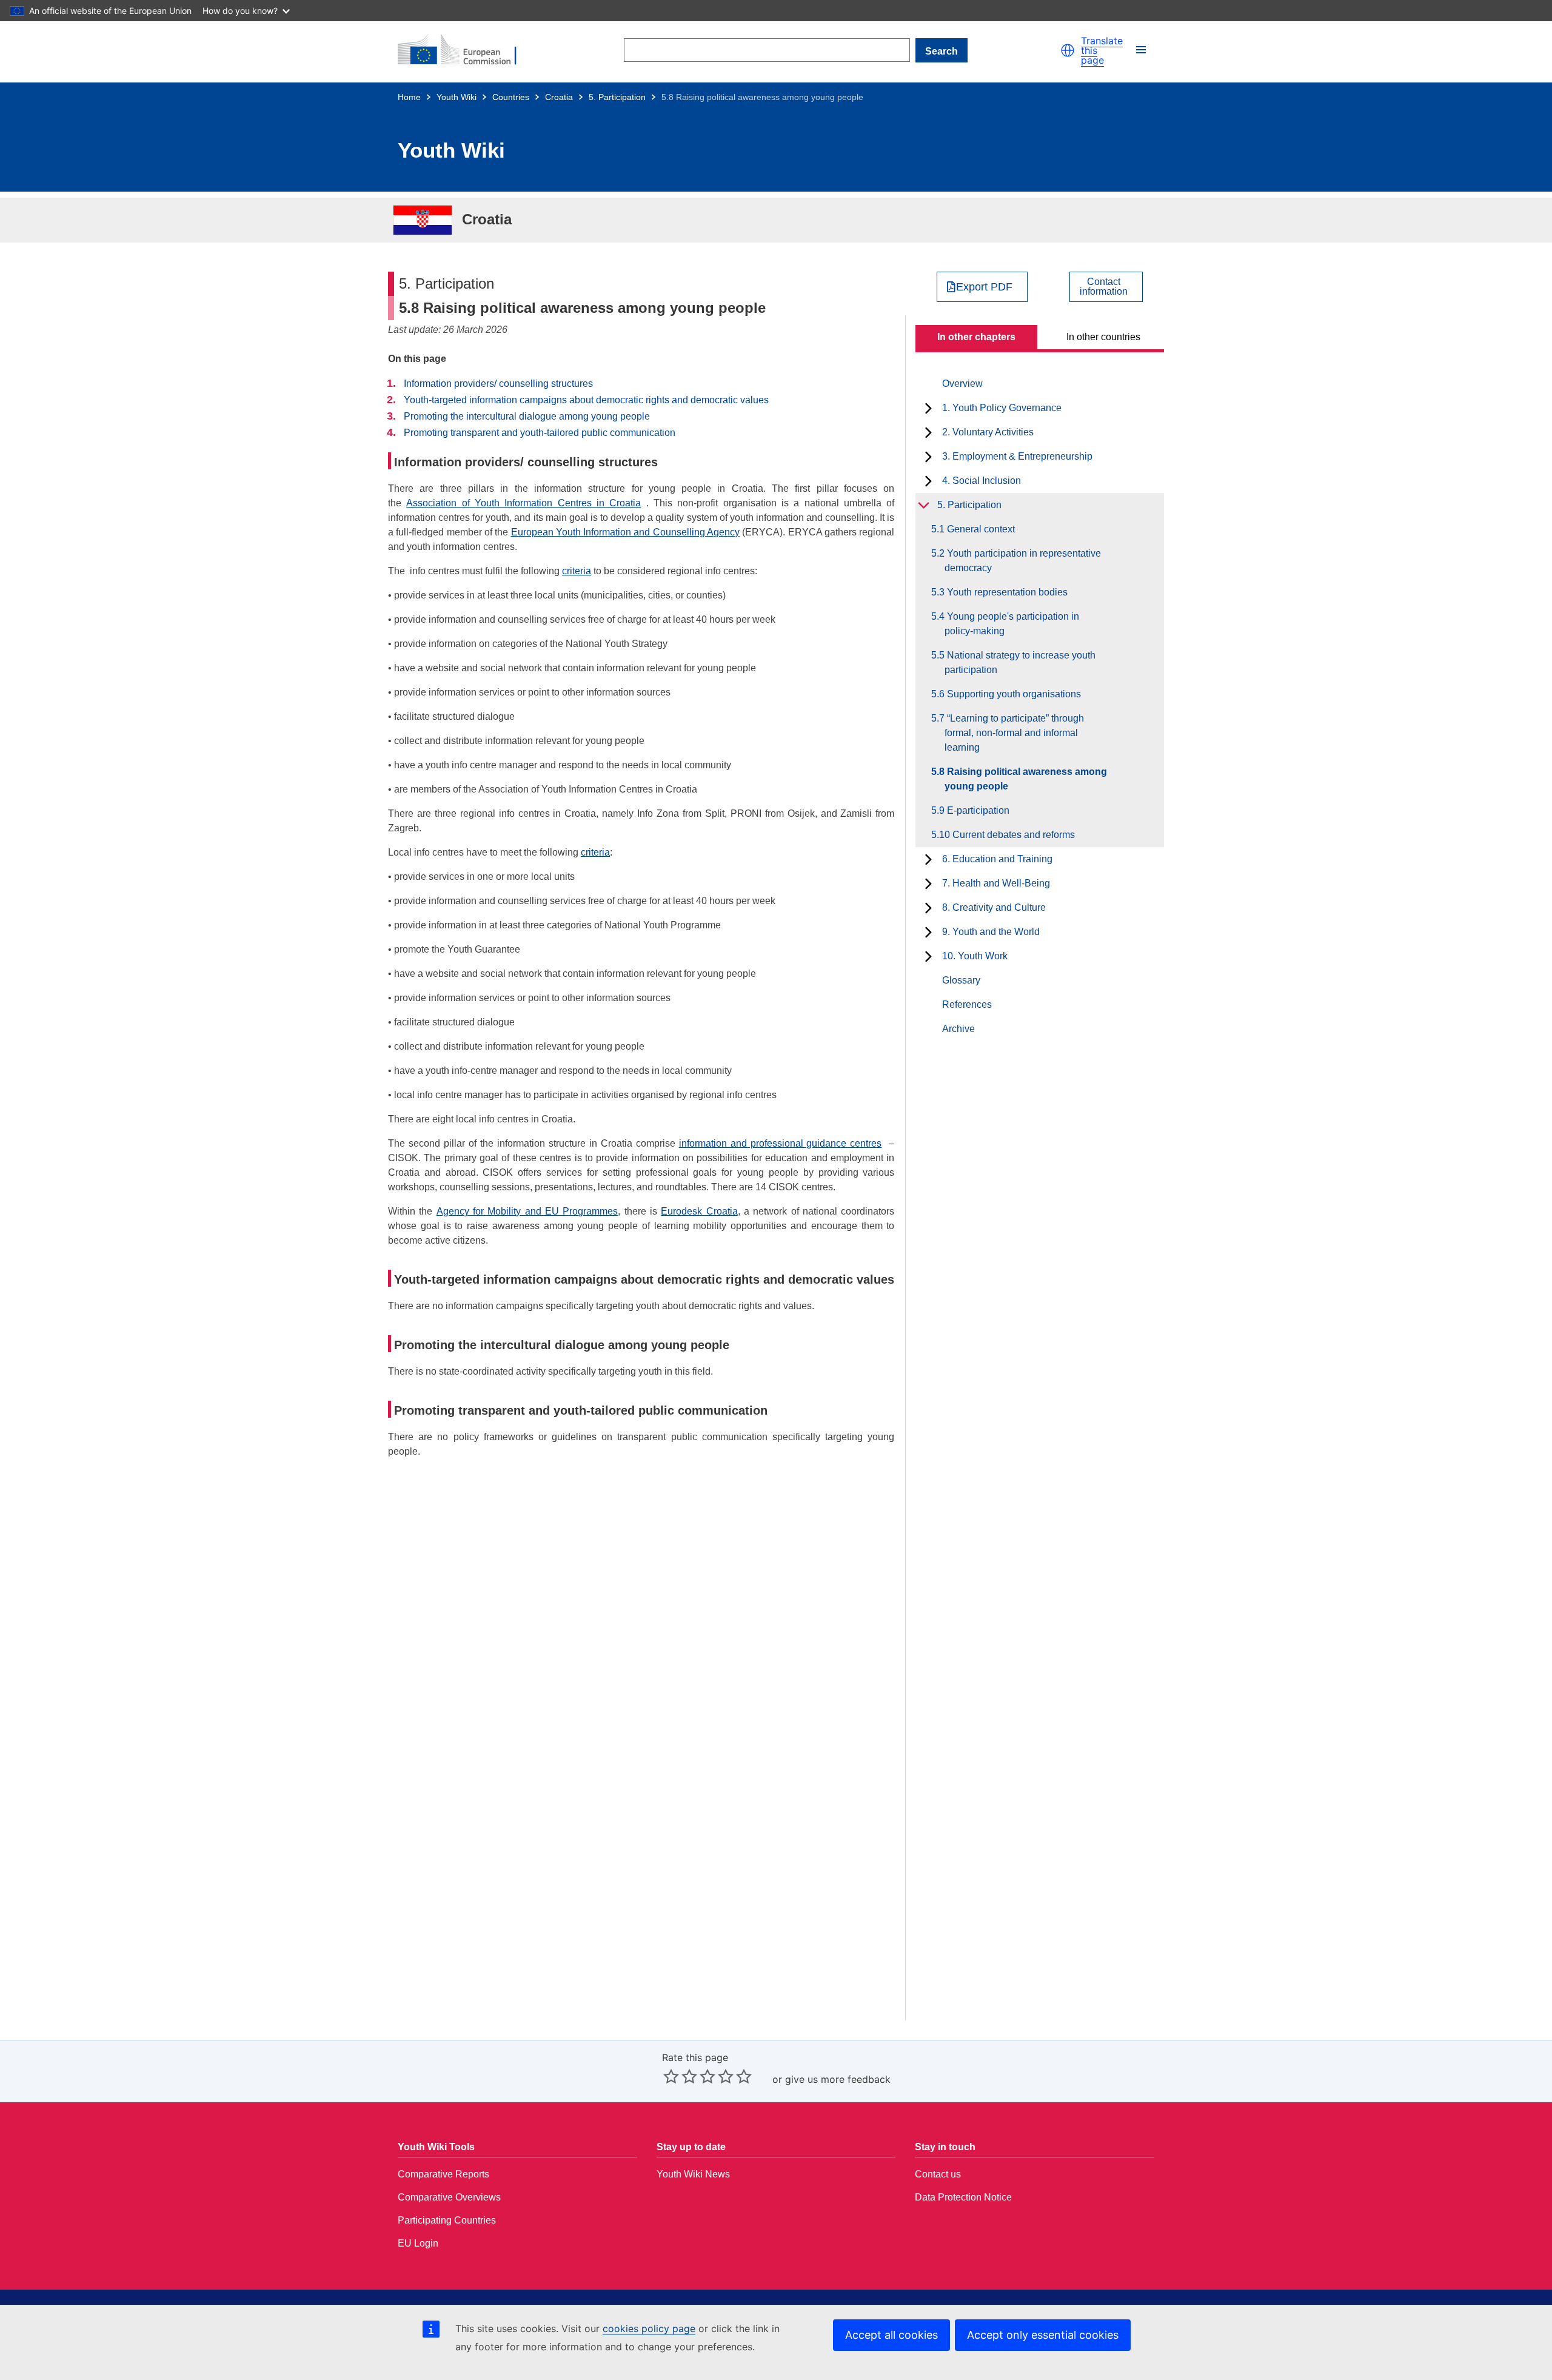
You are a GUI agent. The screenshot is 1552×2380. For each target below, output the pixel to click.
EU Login (418, 2243)
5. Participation (617, 97)
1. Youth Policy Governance (1002, 408)
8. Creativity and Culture (994, 907)
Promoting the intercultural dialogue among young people (527, 416)
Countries (511, 97)
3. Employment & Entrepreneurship (1017, 456)
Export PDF (984, 287)
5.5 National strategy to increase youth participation (1020, 662)
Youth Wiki (457, 97)
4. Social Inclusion (982, 481)
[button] (1068, 50)
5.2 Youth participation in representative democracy (1023, 561)
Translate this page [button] (1102, 50)
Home (409, 97)
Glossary (961, 980)
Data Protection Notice (963, 2197)
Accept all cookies (891, 2335)
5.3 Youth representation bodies (1006, 592)
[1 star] (671, 2076)
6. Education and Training (997, 859)
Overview (962, 384)
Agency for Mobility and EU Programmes (527, 1211)
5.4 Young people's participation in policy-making (1012, 624)
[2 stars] (680, 2076)
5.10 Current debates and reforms (1010, 835)
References (967, 1004)
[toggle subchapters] (928, 408)
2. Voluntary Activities (988, 432)
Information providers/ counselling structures (498, 384)
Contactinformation (1104, 287)
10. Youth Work (975, 956)
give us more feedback (838, 2079)
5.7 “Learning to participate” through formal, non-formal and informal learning (1014, 733)
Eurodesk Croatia (699, 1211)
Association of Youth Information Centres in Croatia (523, 503)
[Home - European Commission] (464, 50)
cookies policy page (649, 2328)
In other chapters (976, 337)
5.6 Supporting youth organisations (1013, 694)
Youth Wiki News (693, 2174)
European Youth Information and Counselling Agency (626, 532)
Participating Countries (447, 2220)
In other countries (1103, 337)
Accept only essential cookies (1043, 2335)
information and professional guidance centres (781, 1143)
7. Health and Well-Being (996, 883)
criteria (577, 571)
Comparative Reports (443, 2174)
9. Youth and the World (991, 932)
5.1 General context (980, 529)
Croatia (559, 97)
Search (942, 51)
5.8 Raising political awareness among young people (1026, 779)
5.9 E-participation (977, 810)
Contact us (938, 2174)
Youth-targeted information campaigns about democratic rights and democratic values (586, 400)
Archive (958, 1029)
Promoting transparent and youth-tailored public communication (540, 433)
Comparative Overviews (449, 2197)
